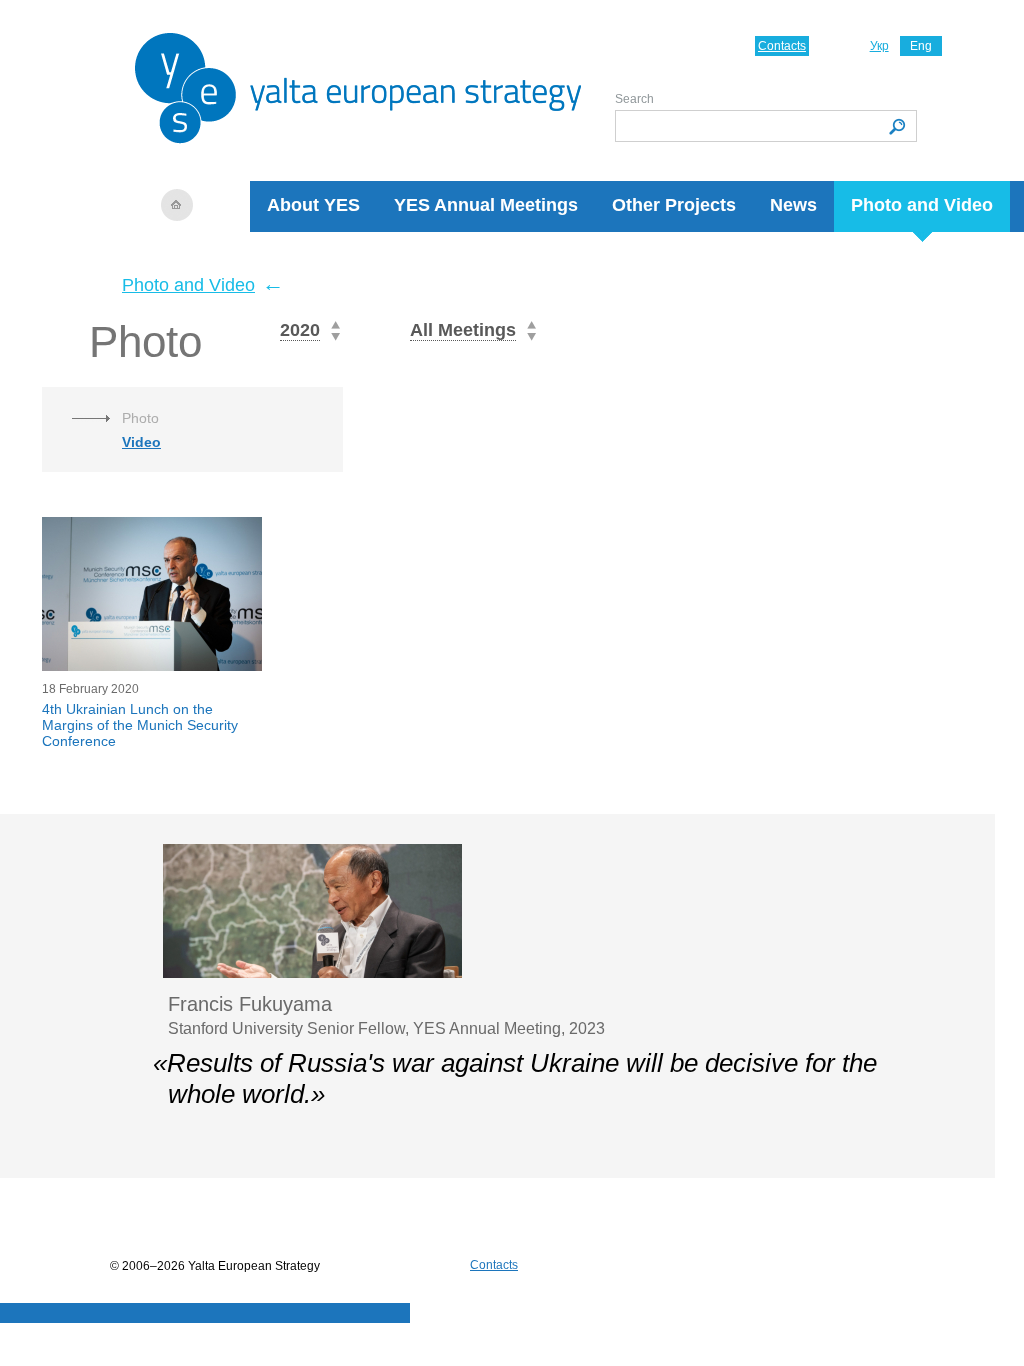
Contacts (782, 46)
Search (634, 99)
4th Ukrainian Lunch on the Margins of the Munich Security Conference (140, 725)
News (793, 205)
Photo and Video (922, 205)
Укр (879, 46)
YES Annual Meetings (486, 205)
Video (141, 442)
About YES (313, 205)
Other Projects (674, 205)
